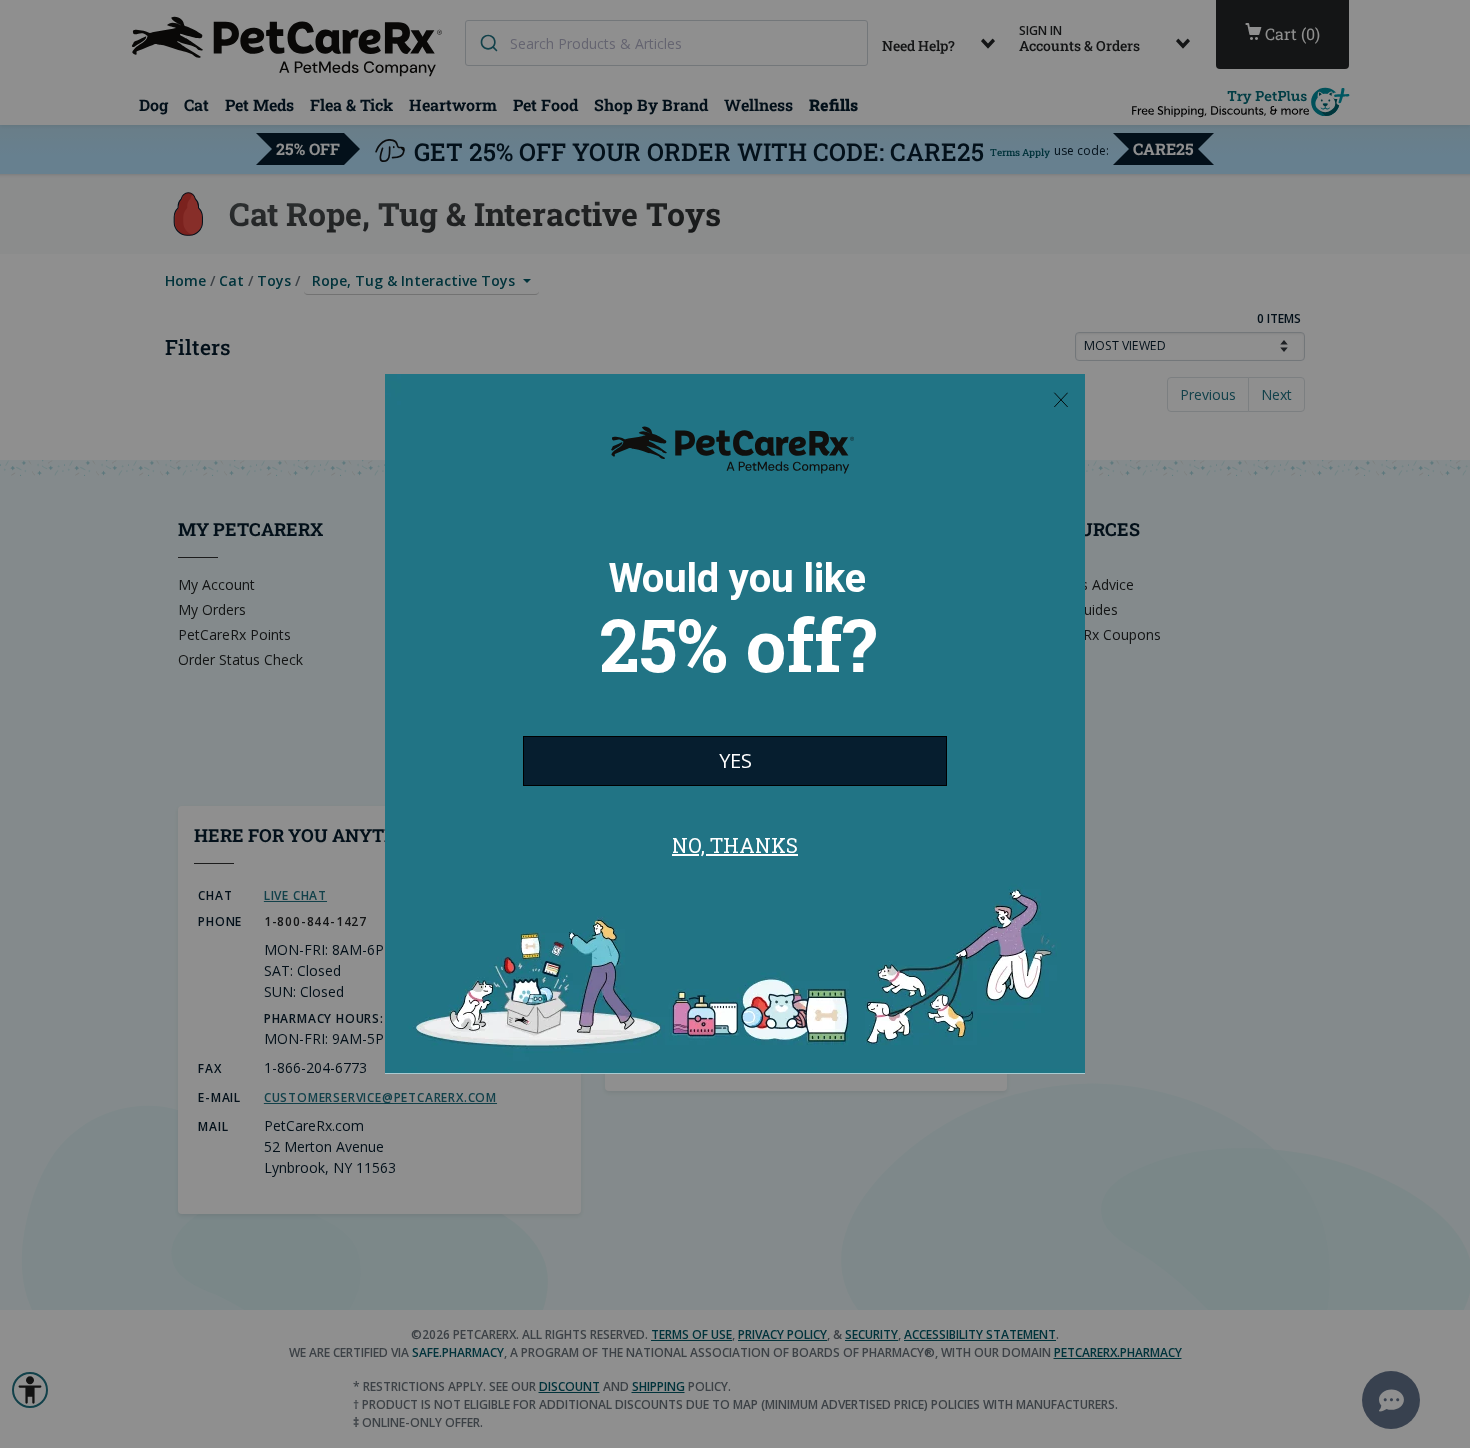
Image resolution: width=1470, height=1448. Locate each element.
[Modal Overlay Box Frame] (735, 724)
